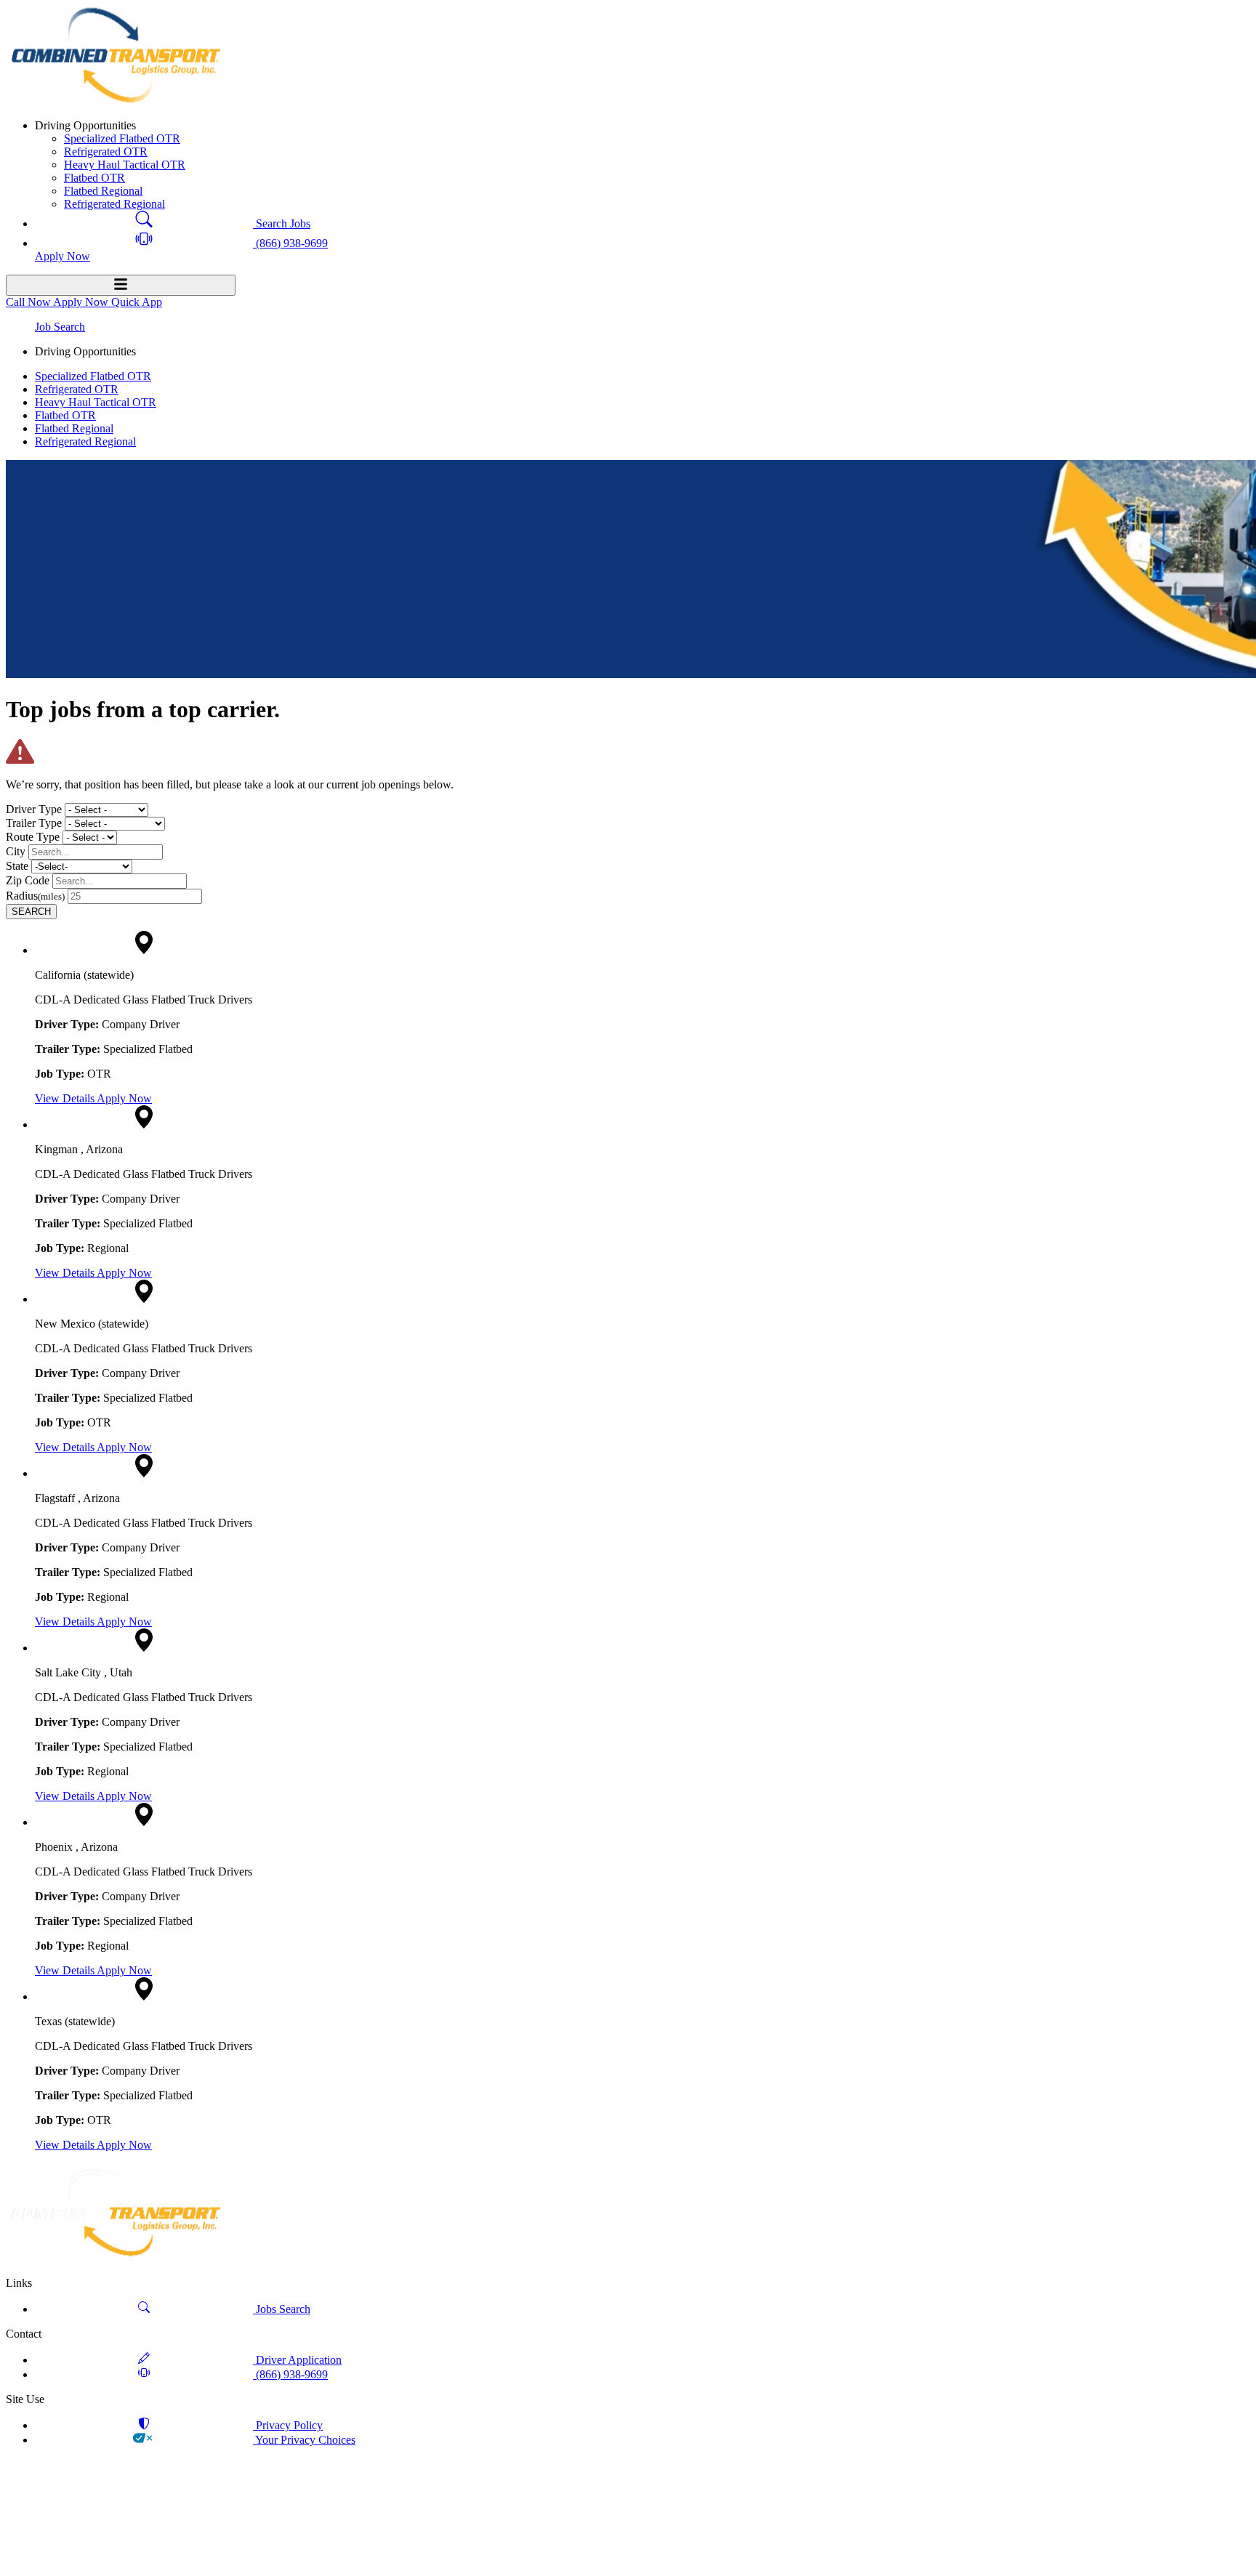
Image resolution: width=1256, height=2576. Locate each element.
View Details (66, 1098)
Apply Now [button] (63, 256)
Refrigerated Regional (114, 204)
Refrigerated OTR (106, 152)
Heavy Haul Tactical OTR (125, 165)
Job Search (60, 327)
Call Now (29, 302)
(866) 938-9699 (290, 243)
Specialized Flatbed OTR (122, 138)
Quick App (137, 302)
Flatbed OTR (94, 178)
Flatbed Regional (103, 191)
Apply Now (124, 1098)
